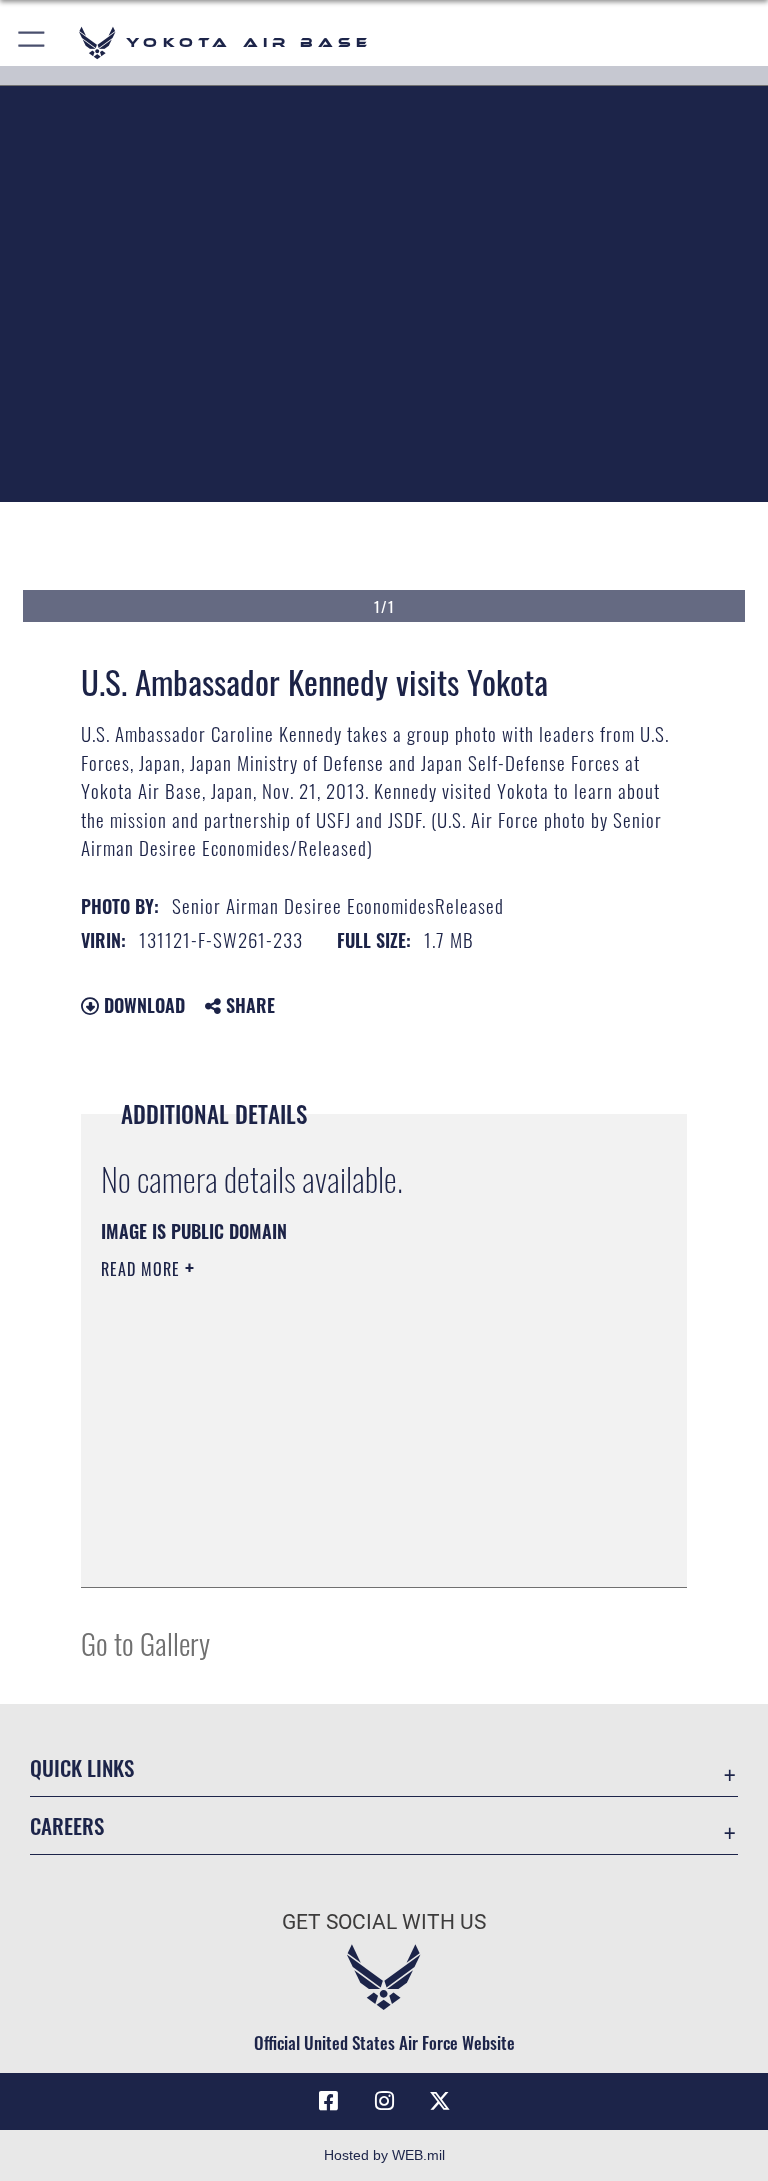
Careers (67, 1825)
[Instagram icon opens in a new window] (384, 2101)
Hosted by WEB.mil (384, 2155)
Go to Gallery (145, 1642)
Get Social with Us (384, 1922)
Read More (143, 1269)
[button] (32, 42)
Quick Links (82, 1767)
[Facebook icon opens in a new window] (328, 2101)
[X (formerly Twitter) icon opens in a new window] (440, 2101)
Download (142, 1005)
